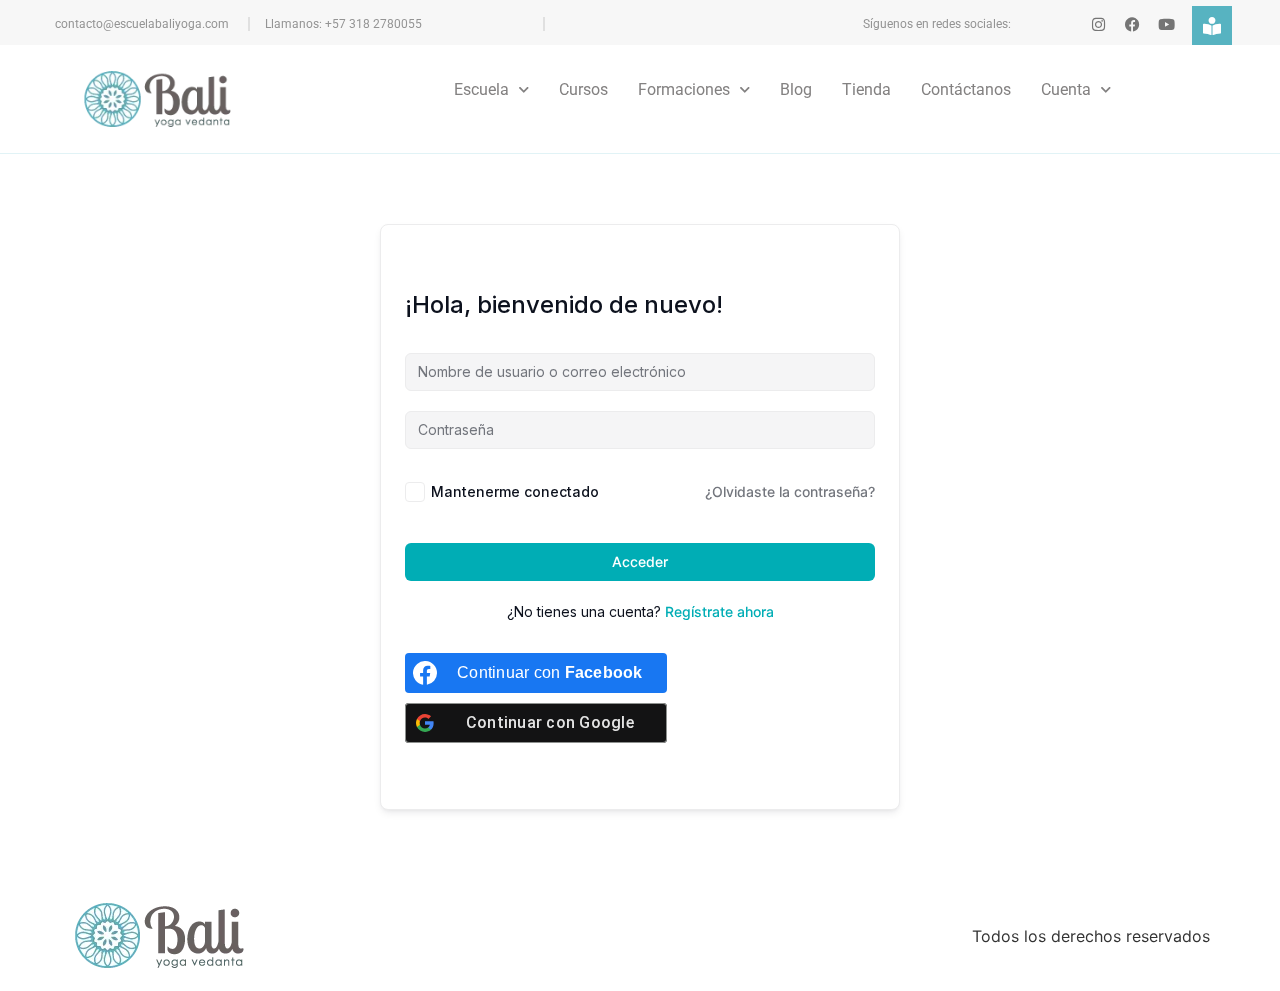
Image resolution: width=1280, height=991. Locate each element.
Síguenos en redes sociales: (937, 23)
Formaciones (684, 89)
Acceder (640, 561)
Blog (796, 89)
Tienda (866, 89)
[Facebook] (1132, 24)
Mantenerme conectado (515, 491)
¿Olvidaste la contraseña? (790, 491)
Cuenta (1066, 89)
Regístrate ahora (719, 611)
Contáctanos (966, 89)
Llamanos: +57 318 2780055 (343, 23)
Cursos (583, 89)
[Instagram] (1098, 24)
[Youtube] (1166, 24)
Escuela (481, 89)
